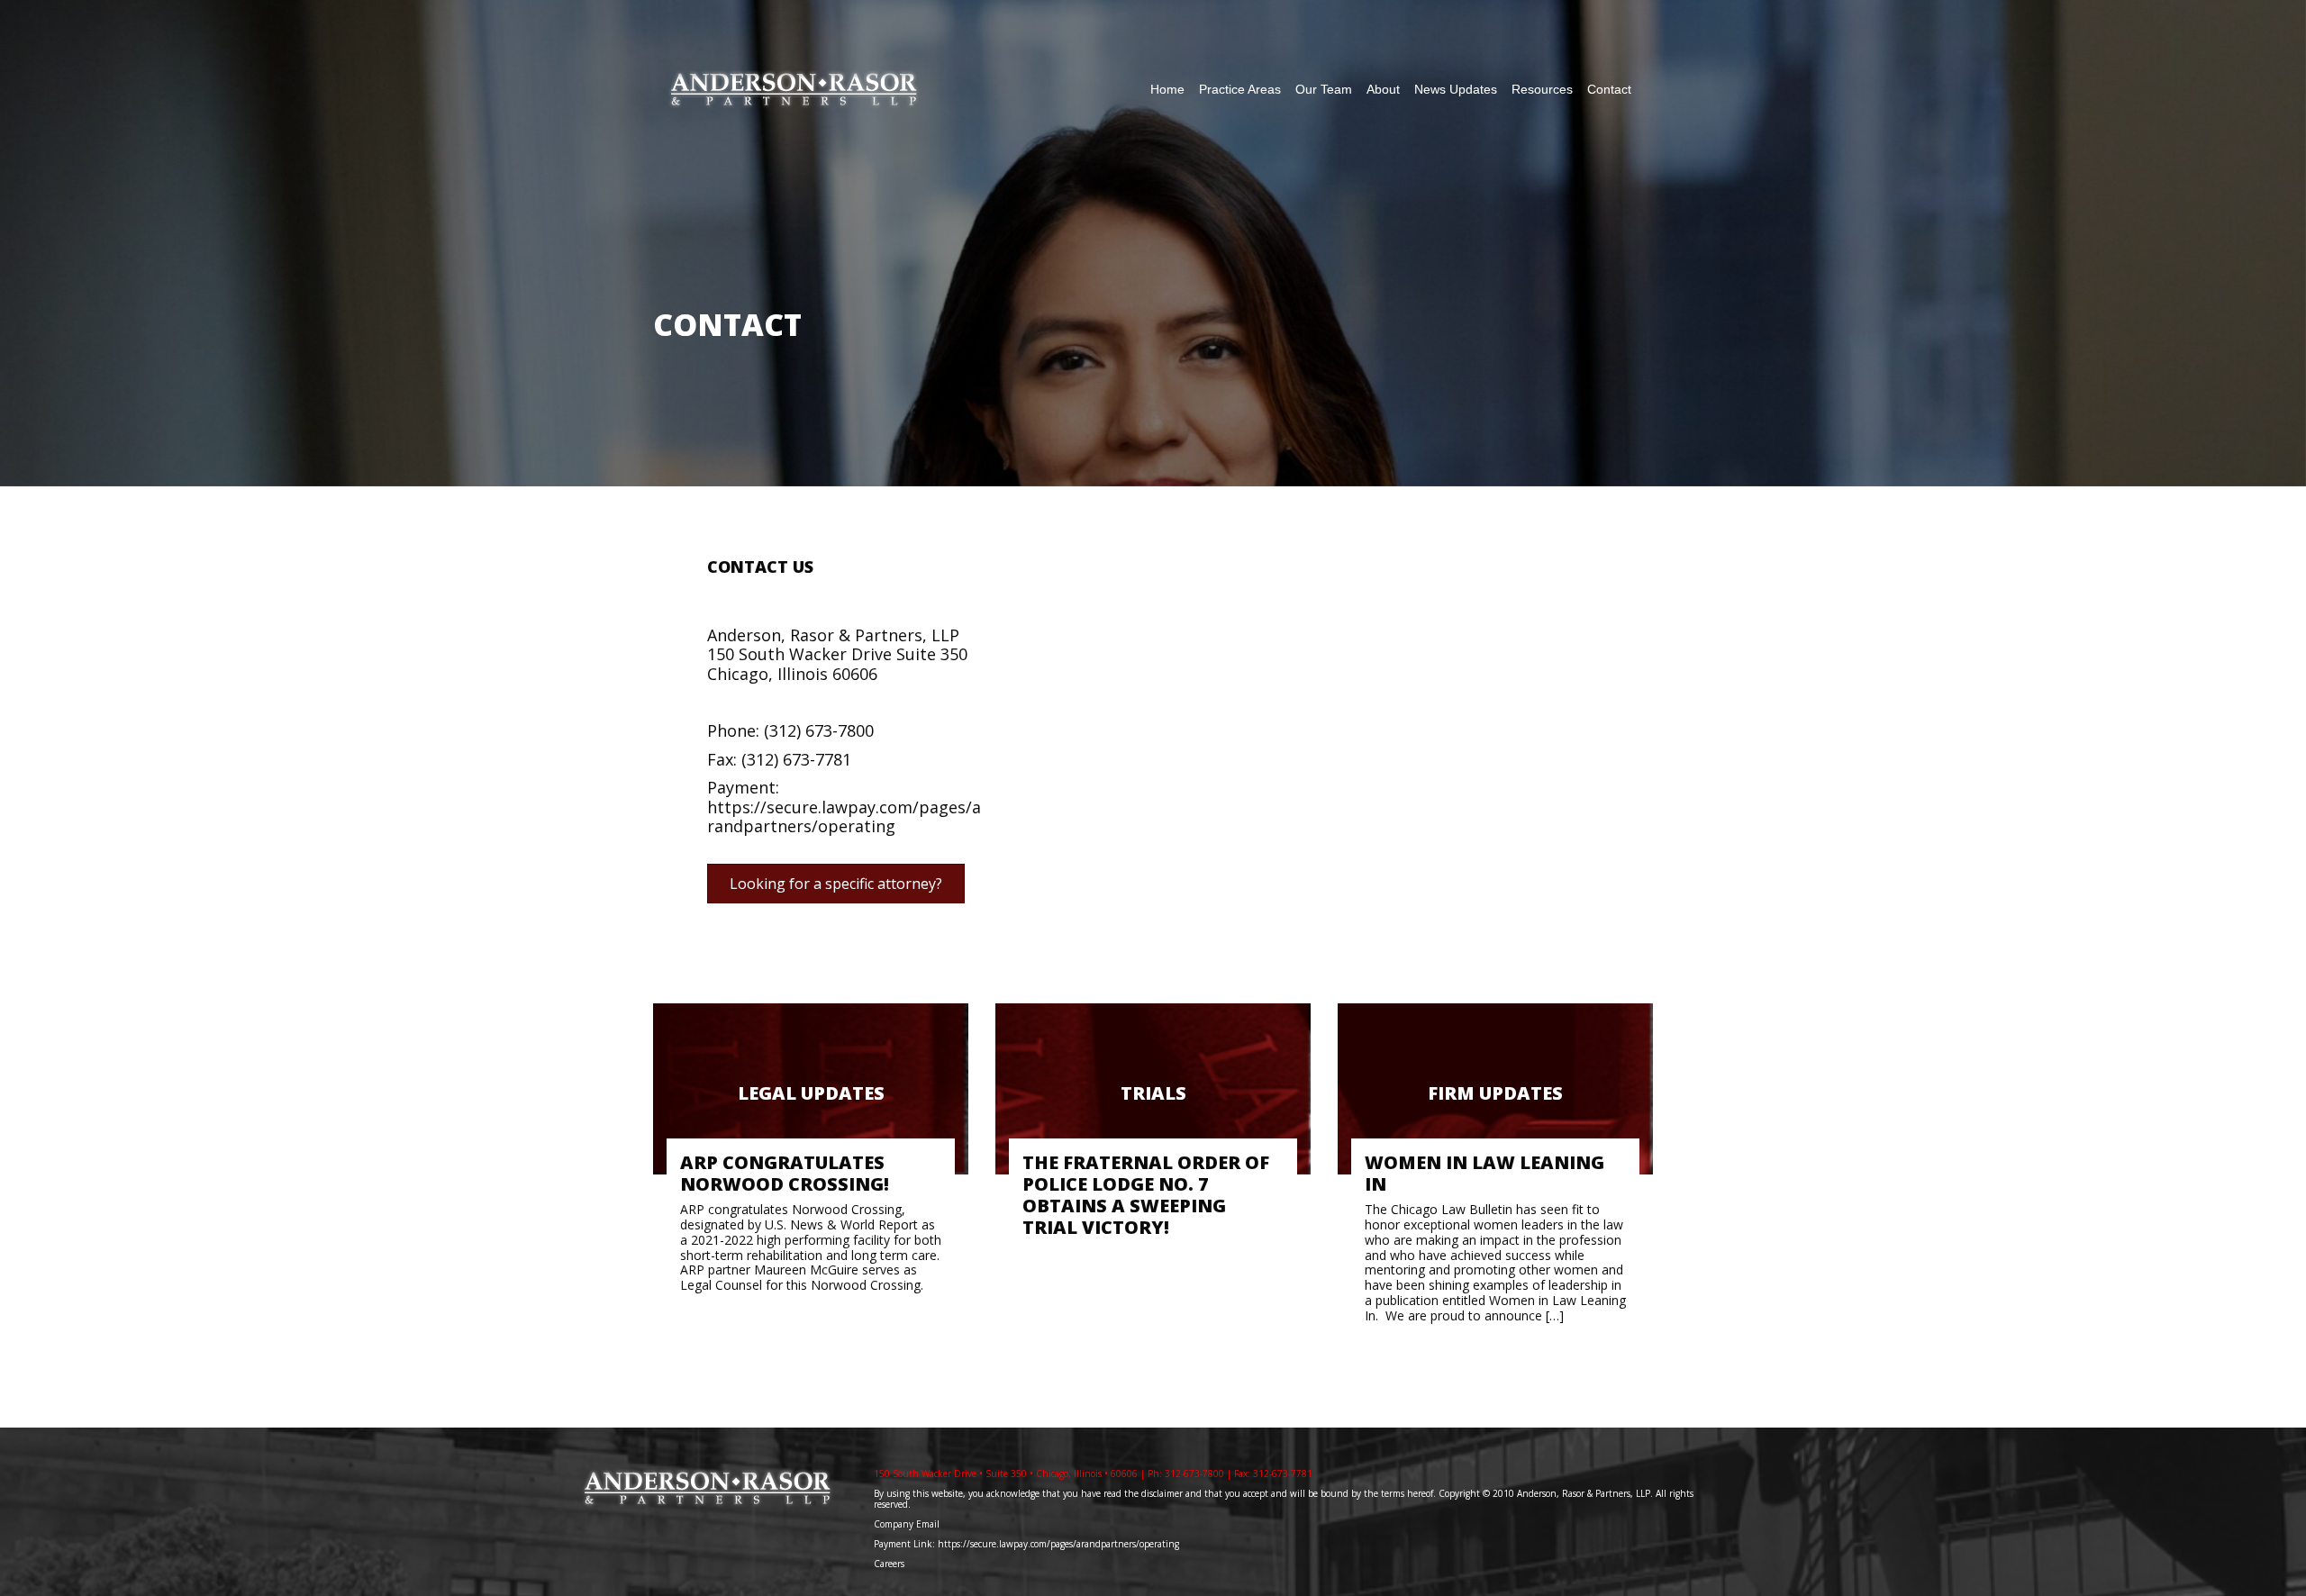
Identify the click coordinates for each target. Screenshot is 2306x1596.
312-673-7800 (1194, 1474)
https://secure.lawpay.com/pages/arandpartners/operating (844, 817)
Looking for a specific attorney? (836, 884)
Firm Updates (1495, 1093)
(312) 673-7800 (819, 730)
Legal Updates (811, 1093)
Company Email (907, 1524)
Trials (1153, 1093)
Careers (890, 1564)
